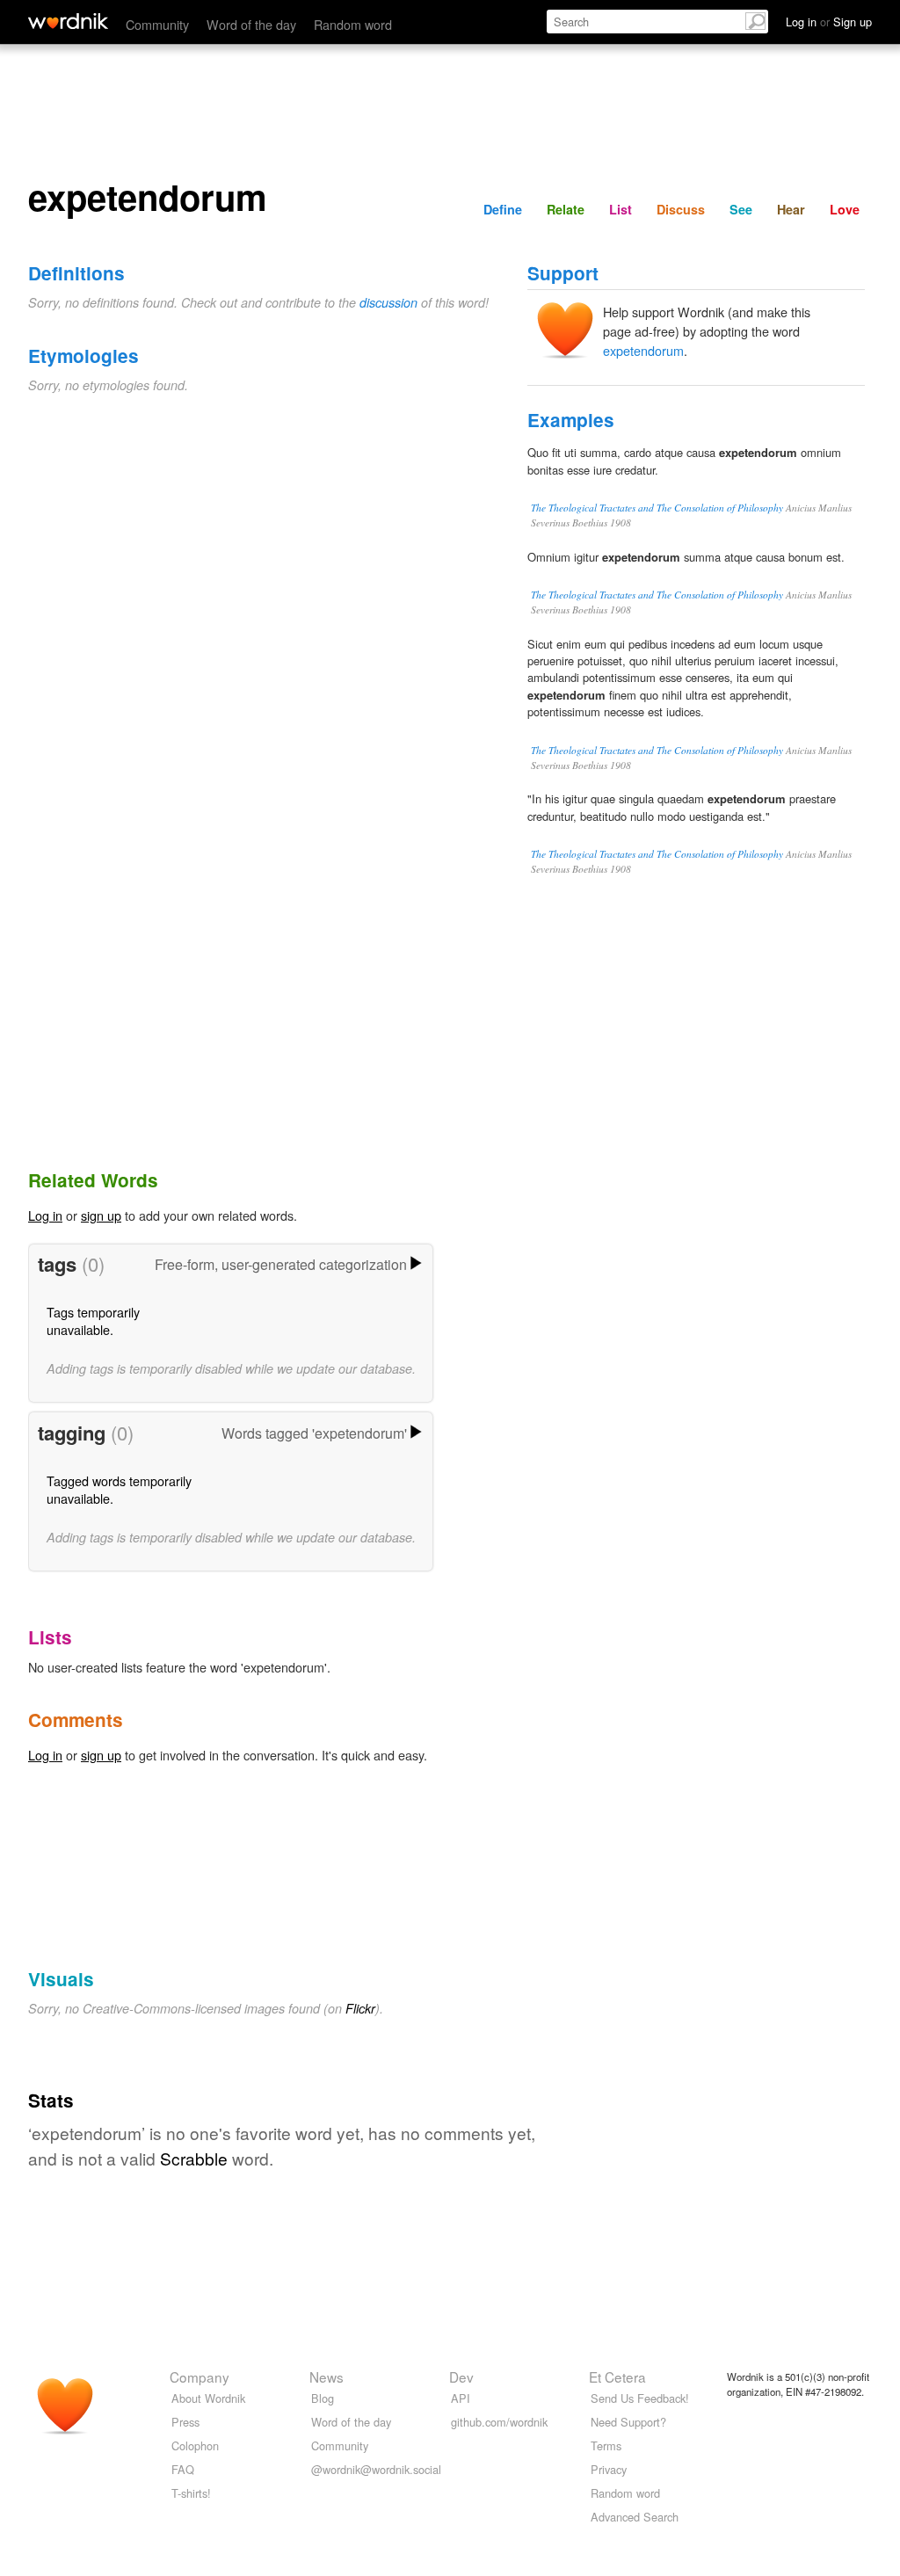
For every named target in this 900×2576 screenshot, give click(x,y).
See (741, 209)
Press (185, 2422)
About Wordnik (208, 2398)
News (327, 2376)
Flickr (360, 2008)
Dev (461, 2376)
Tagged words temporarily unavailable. (119, 1489)
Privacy (609, 2469)
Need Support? (628, 2422)
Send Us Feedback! (640, 2398)
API (461, 2398)
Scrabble (194, 2158)
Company (200, 2376)
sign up (101, 1215)
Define (503, 209)
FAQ (183, 2469)
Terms (606, 2445)
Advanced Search (635, 2517)
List (621, 209)
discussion (388, 302)
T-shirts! (191, 2493)
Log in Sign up (829, 22)
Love (845, 209)
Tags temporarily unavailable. (93, 1321)
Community (157, 24)
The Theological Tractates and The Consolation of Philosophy (657, 508)
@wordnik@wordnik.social (376, 2469)
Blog (323, 2398)
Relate (566, 209)
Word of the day (251, 24)
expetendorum (643, 350)
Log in (45, 1215)
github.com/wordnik (499, 2422)
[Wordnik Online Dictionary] (68, 21)
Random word (353, 24)
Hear (791, 209)
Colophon (195, 2445)
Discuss (681, 209)
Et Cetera (617, 2376)
